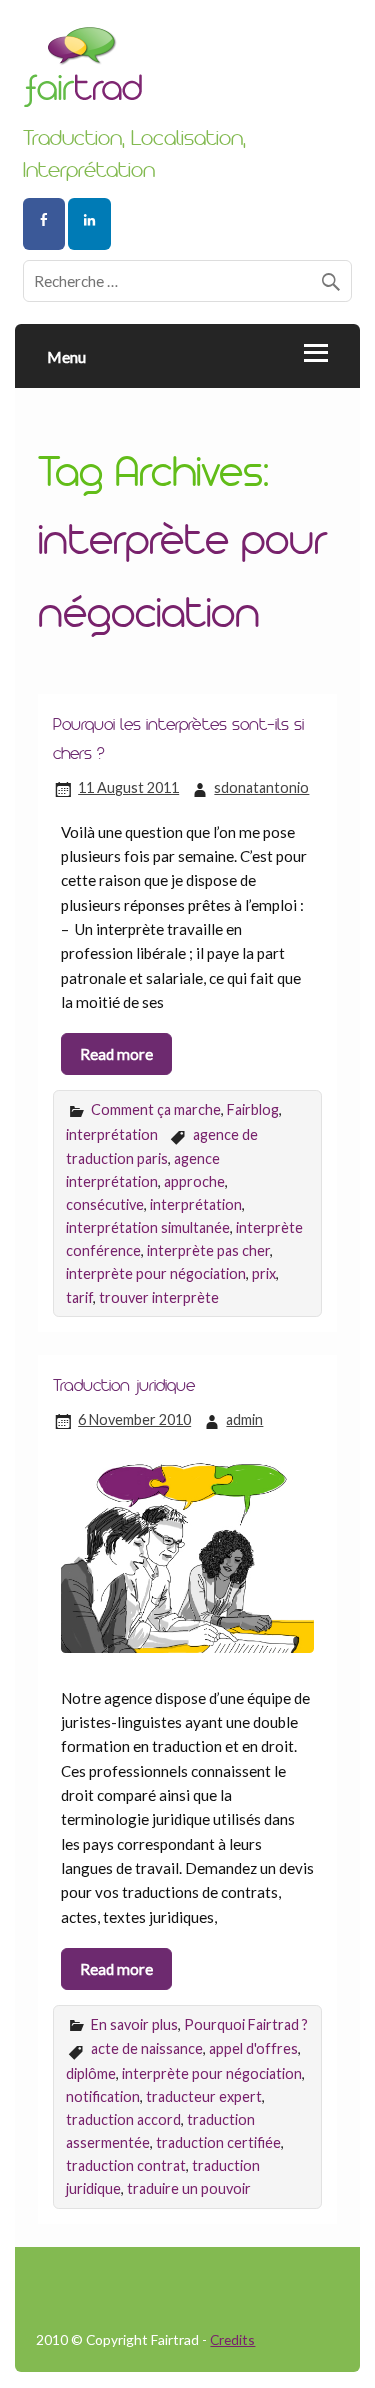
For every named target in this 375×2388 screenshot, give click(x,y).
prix (264, 1273)
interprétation (112, 1134)
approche (194, 1181)
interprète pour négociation (156, 1273)
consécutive (105, 1204)
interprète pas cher (208, 1250)
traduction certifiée (218, 2142)
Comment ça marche (156, 1109)
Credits (232, 2339)
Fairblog (253, 1109)
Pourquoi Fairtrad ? (246, 2024)
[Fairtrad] (187, 74)
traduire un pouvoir (189, 2188)
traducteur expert (204, 2096)
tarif (79, 1297)
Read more (116, 1054)
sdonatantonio (261, 787)
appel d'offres (253, 2048)
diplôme (91, 2073)
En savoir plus (134, 2024)
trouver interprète (159, 1297)
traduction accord (123, 2119)
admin (244, 1419)
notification (103, 2096)
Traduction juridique (124, 1384)
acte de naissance (147, 2048)
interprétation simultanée (148, 1227)
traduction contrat (126, 2165)
